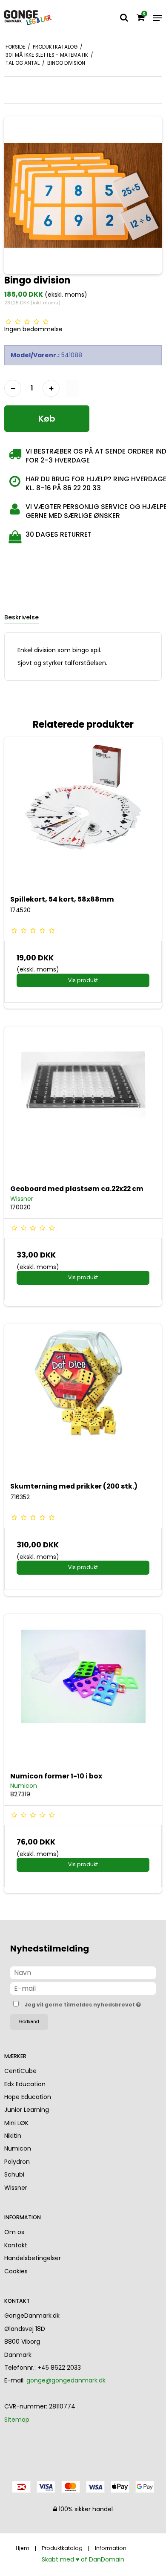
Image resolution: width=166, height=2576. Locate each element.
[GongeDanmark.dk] (28, 18)
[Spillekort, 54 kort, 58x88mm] (83, 816)
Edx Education (25, 2084)
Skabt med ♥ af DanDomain (83, 2559)
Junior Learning (27, 2110)
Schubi (14, 2174)
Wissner (16, 2188)
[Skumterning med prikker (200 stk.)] (83, 1403)
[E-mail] (83, 1988)
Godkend (29, 2022)
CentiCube (20, 2071)
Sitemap (17, 2420)
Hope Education (28, 2097)
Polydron (17, 2162)
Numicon (18, 2148)
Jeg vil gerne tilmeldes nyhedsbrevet (80, 2003)
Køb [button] (47, 419)
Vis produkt (83, 980)
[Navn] (83, 1972)
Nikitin (13, 2136)
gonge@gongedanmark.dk (66, 2380)
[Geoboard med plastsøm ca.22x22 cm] (83, 1105)
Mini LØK (16, 2123)
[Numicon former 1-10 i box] (83, 1693)
